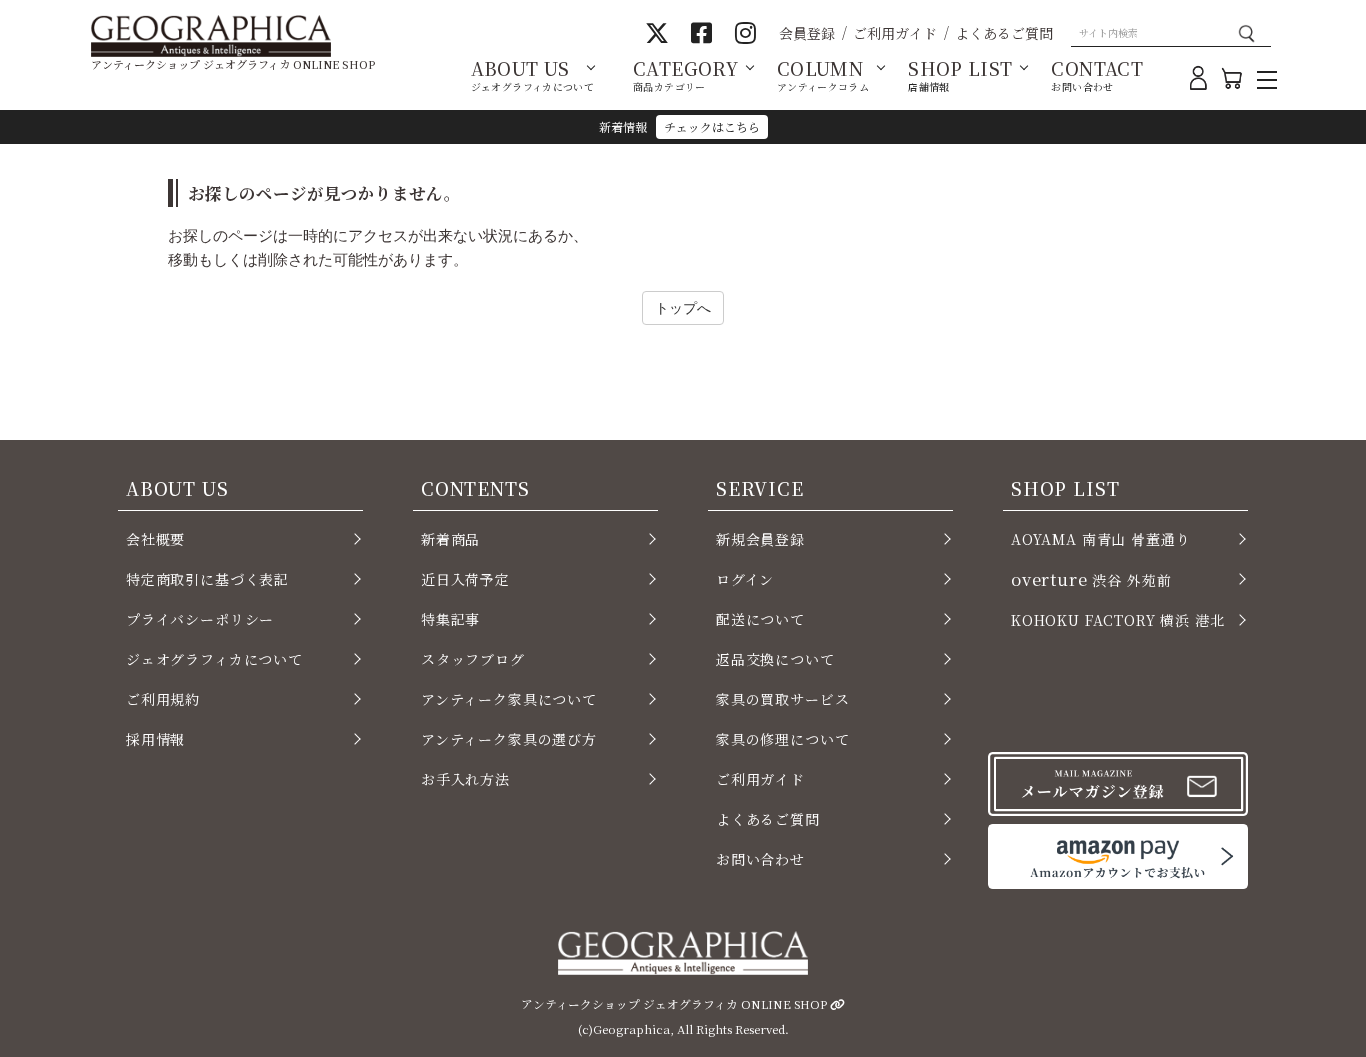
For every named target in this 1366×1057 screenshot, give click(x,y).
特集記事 (450, 619)
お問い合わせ (760, 859)
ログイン (745, 579)
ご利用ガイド (895, 33)
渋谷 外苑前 (1091, 579)
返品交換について (775, 659)
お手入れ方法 (465, 779)
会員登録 (807, 33)
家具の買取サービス (782, 699)
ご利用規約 (163, 699)
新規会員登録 (760, 539)
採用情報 (155, 739)
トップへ (683, 307)
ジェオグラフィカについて (214, 659)
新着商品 (450, 539)
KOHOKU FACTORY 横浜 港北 (1118, 620)
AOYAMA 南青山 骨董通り (1100, 539)
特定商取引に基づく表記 (207, 579)
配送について (760, 619)
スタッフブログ (473, 659)
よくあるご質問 (1004, 33)
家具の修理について (782, 739)
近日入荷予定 (465, 579)
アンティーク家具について (509, 699)
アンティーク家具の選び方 (509, 739)
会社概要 (155, 539)
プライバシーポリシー (200, 619)
